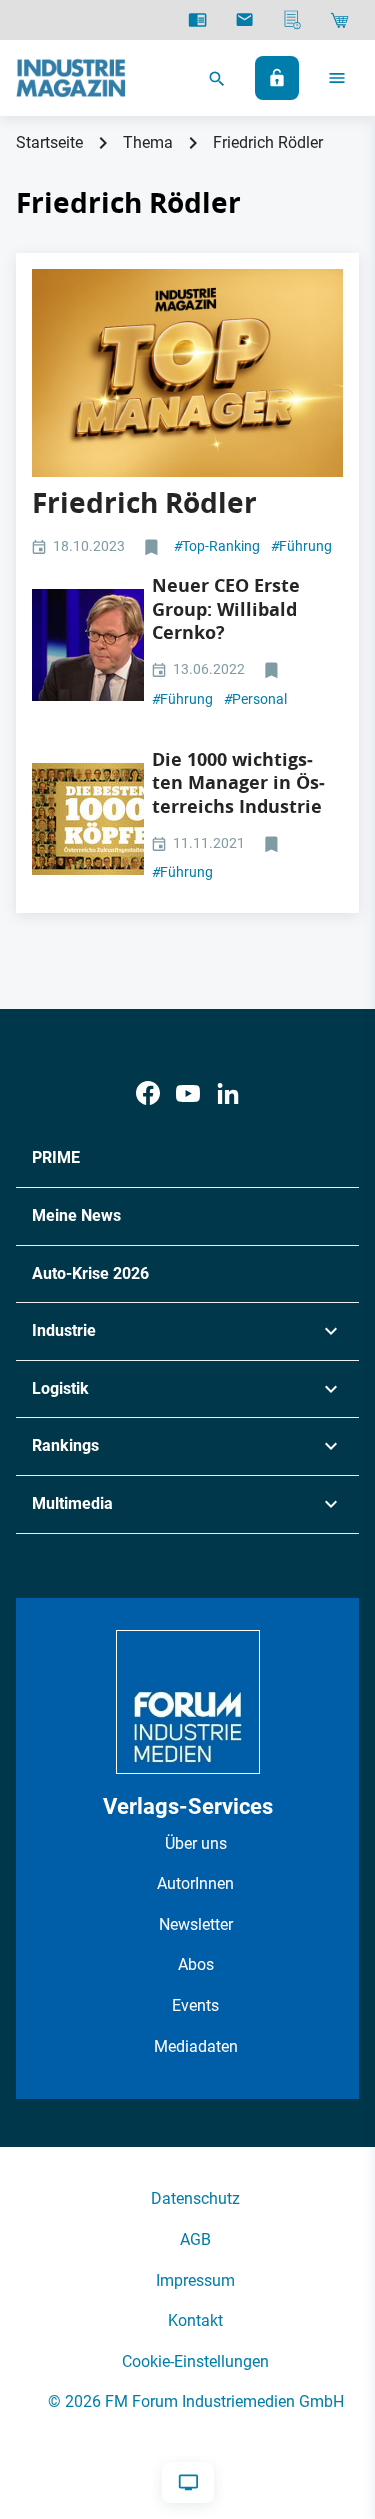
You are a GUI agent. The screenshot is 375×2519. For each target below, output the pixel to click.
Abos (196, 1964)
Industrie (64, 1330)
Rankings (65, 1445)
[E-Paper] (197, 20)
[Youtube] (188, 1093)
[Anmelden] (277, 78)
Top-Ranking (217, 546)
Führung (301, 546)
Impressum (195, 2280)
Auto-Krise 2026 (90, 1273)
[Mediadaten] (292, 20)
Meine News (76, 1215)
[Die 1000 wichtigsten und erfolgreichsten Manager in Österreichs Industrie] (88, 819)
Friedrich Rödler (144, 502)
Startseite (49, 142)
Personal (255, 699)
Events (195, 2005)
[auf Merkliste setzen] (153, 547)
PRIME (56, 1157)
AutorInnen (195, 1883)
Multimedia (72, 1503)
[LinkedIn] (228, 1093)
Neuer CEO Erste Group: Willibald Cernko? (226, 609)
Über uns (196, 1843)
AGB (195, 2239)
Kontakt (195, 2320)
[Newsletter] (244, 20)
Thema (148, 142)
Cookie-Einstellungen (195, 2361)
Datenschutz (195, 2198)
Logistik (60, 1388)
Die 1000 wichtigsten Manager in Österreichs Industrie (238, 783)
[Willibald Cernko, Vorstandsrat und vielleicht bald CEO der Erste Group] (88, 645)
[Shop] (339, 20)
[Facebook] (148, 1093)
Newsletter (196, 1924)
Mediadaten (196, 2046)
